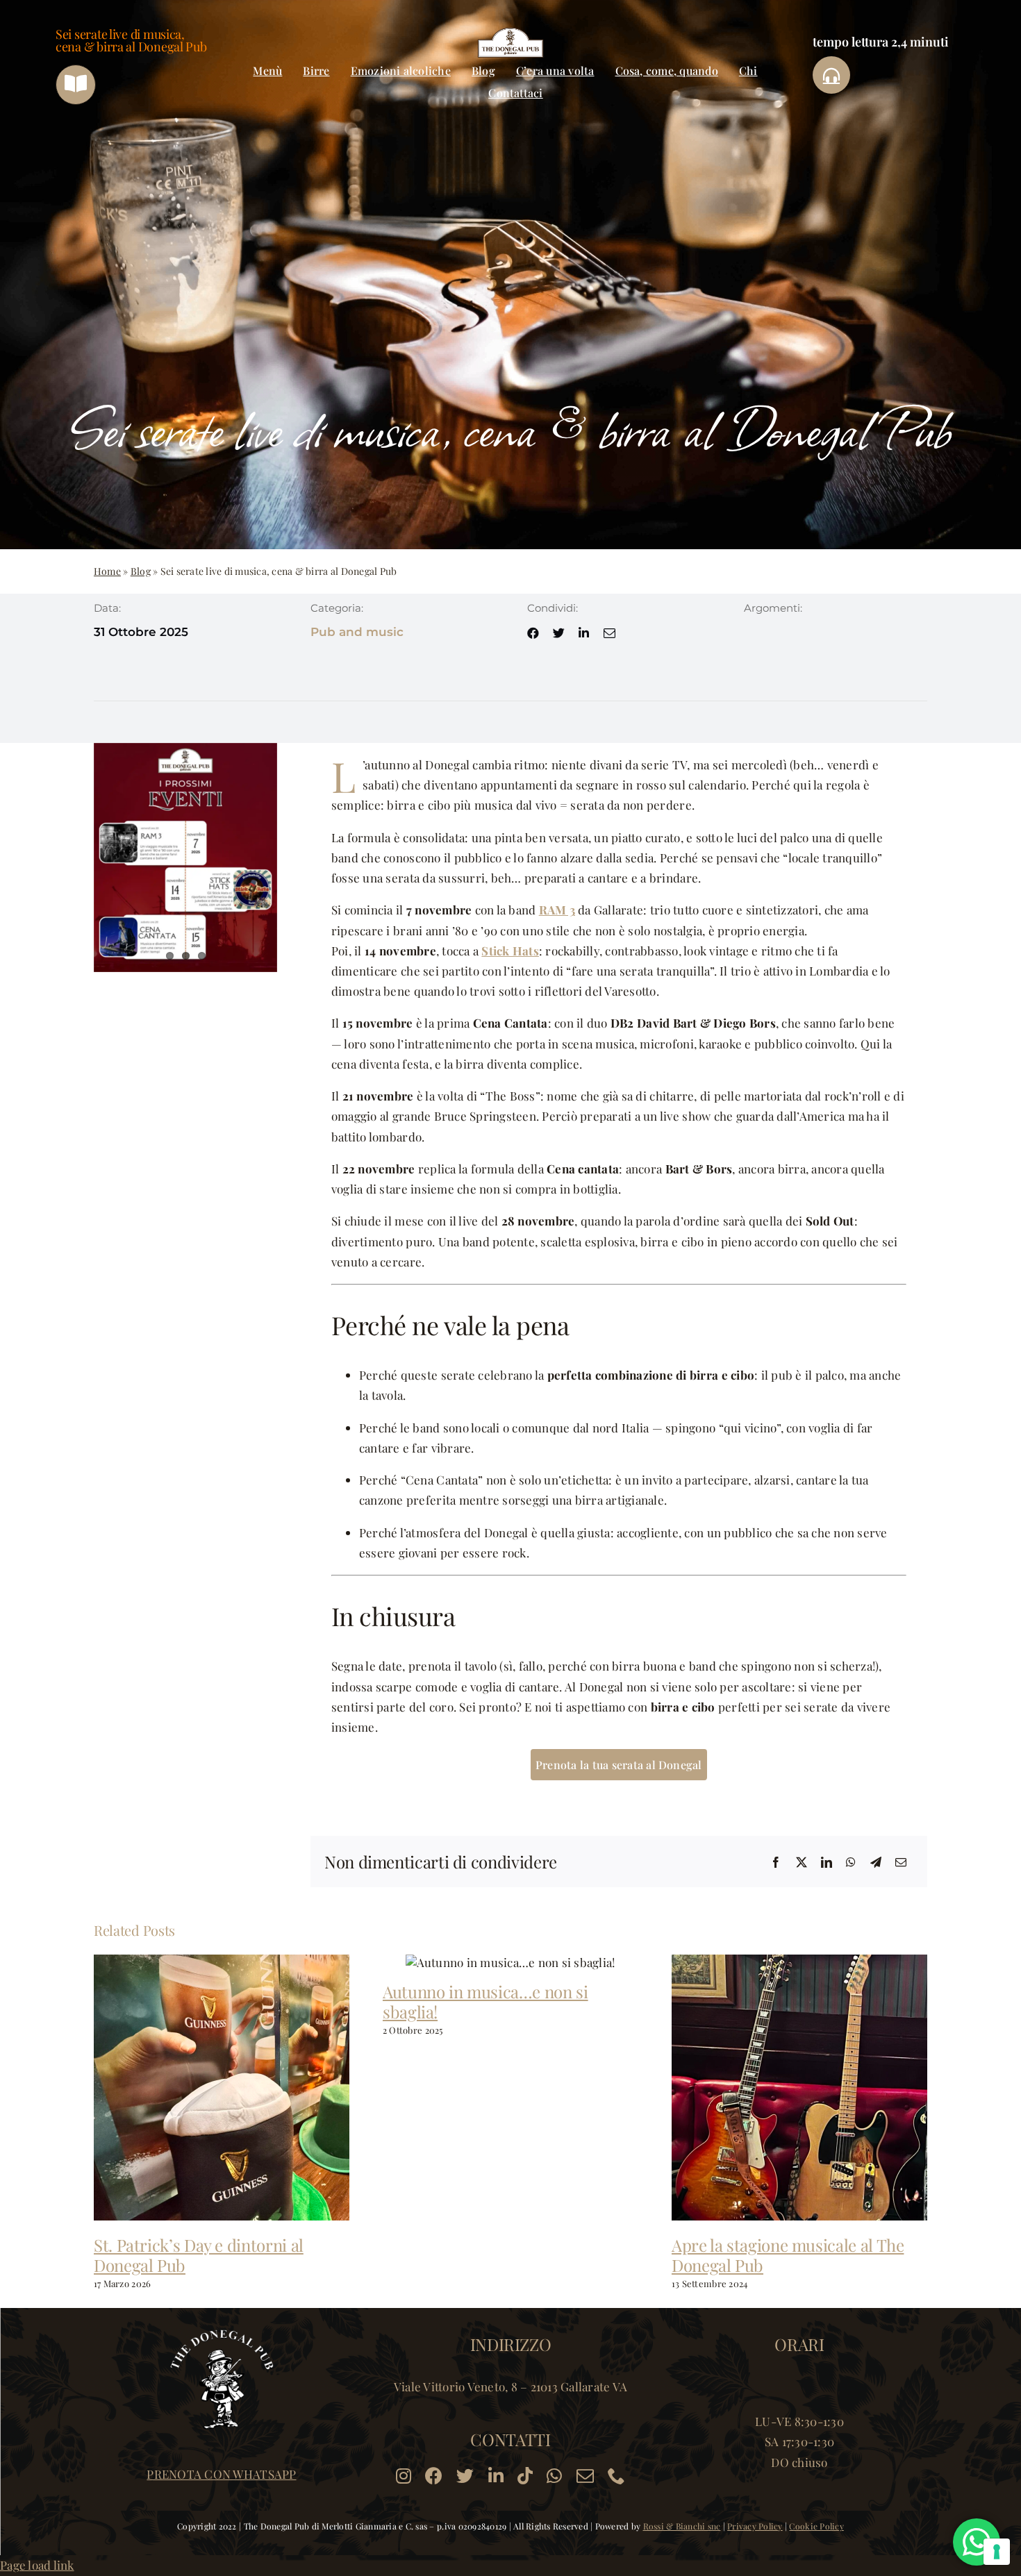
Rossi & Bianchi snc (682, 2526)
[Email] (901, 1862)
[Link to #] (831, 75)
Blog (141, 571)
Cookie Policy (816, 2526)
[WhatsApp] (851, 1862)
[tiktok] (525, 2476)
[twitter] (559, 633)
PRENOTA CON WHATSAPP (221, 2474)
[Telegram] (876, 1862)
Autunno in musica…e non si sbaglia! (485, 2001)
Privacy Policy (755, 2526)
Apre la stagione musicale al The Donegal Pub (788, 2255)
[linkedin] (584, 633)
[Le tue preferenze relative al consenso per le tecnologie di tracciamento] (997, 2552)
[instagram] (404, 2476)
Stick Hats (510, 951)
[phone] (616, 2476)
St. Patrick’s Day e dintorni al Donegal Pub (199, 2255)
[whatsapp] (554, 2476)
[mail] (609, 633)
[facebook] (533, 633)
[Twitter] (802, 1862)
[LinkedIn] (827, 1862)
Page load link (37, 2565)
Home (107, 571)
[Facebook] (776, 1862)
